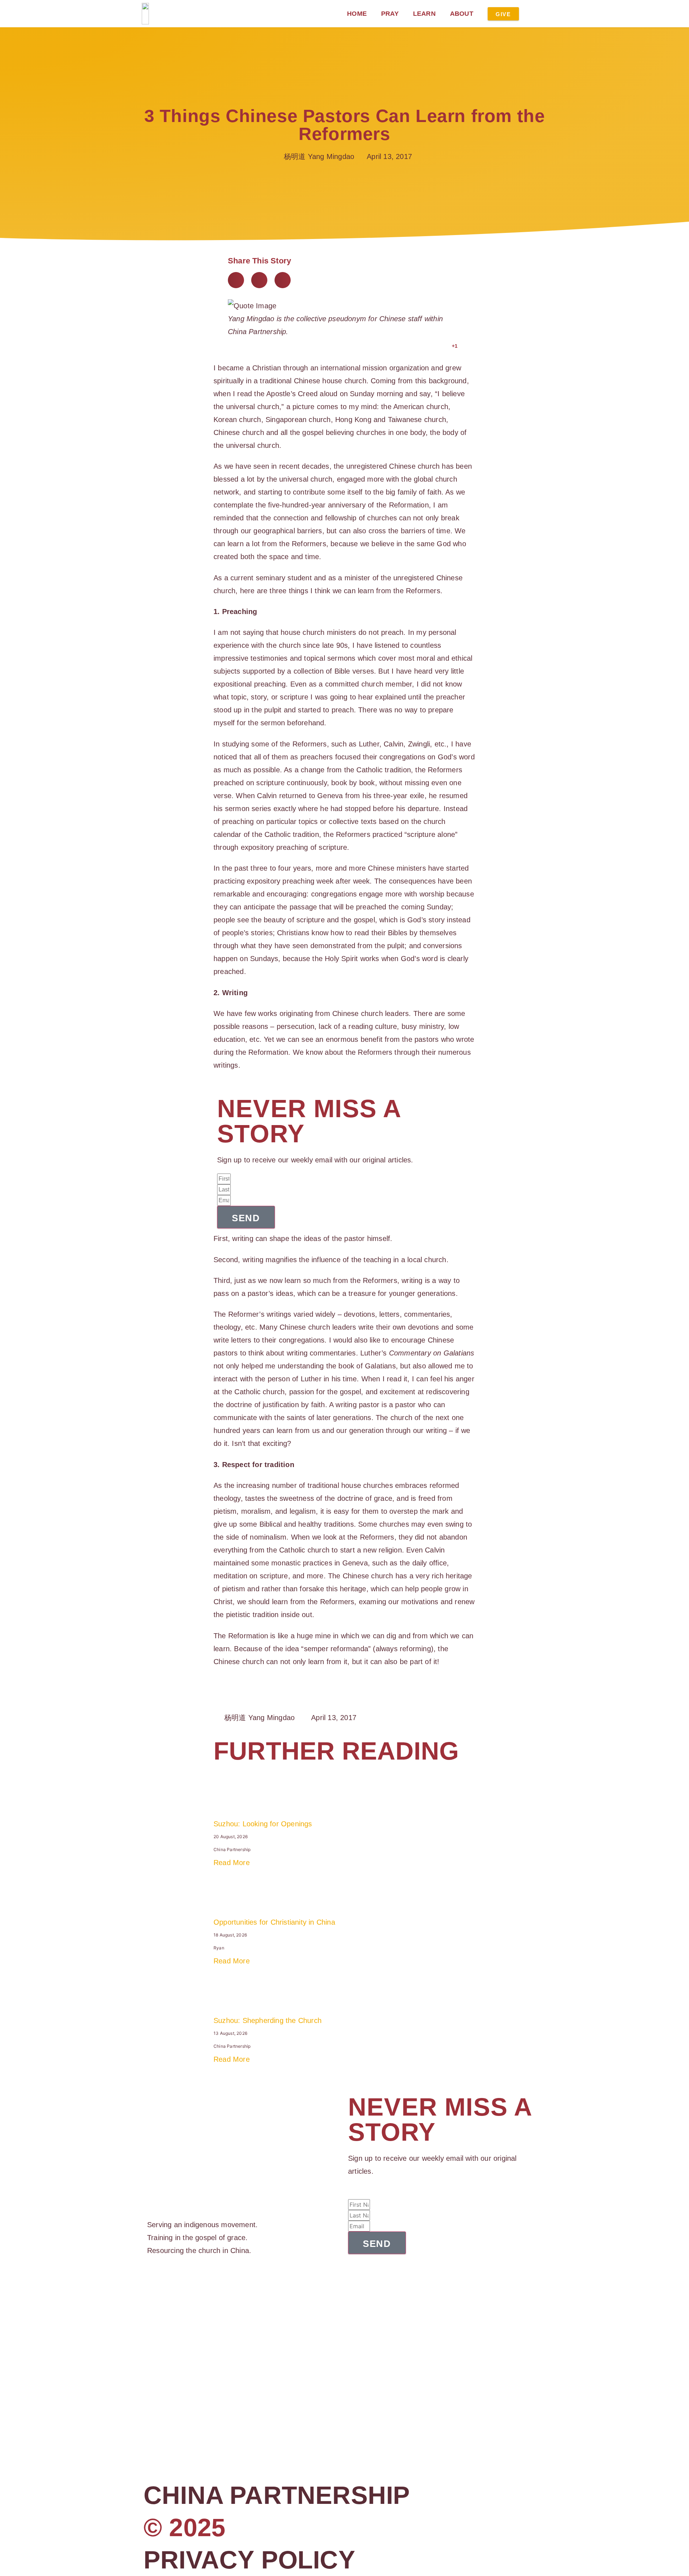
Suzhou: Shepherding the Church (268, 2020)
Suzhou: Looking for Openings (263, 1824)
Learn (424, 14)
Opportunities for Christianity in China (274, 1922)
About (462, 14)
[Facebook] (150, 2285)
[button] (236, 280)
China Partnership (277, 2495)
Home (357, 14)
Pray (390, 14)
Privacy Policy (249, 2560)
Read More (232, 1863)
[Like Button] (445, 346)
